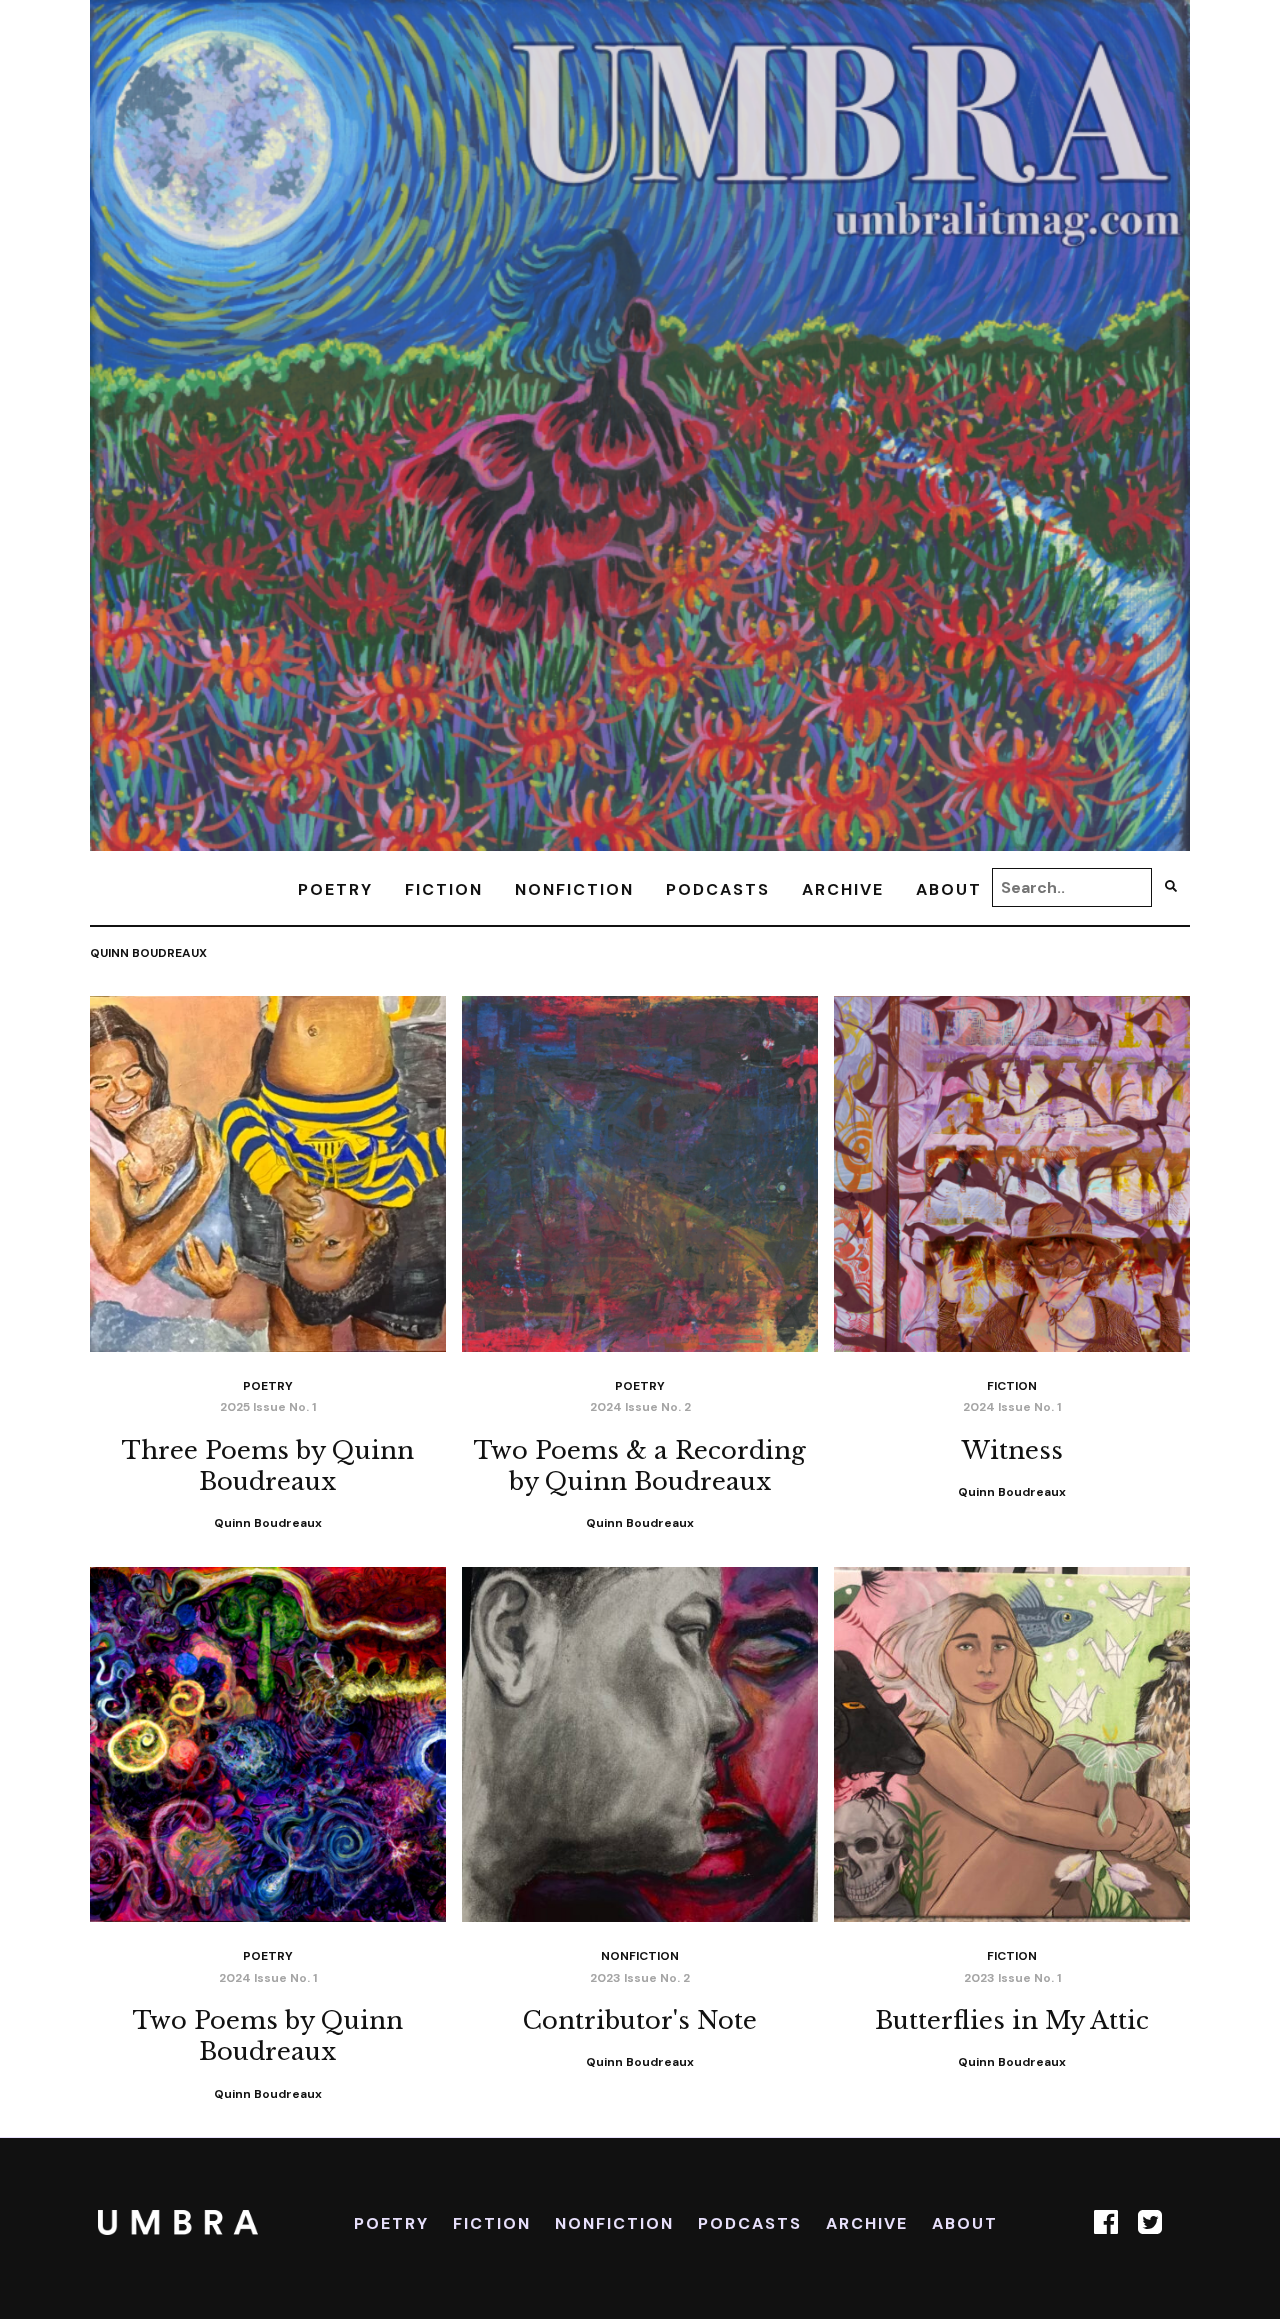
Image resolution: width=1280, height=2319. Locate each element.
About (949, 889)
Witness (1012, 1450)
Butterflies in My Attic (1012, 2020)
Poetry (335, 889)
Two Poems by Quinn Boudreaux (268, 2036)
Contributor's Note (640, 2020)
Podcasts (718, 889)
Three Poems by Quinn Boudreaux (268, 1466)
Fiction (444, 889)
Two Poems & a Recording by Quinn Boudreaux (640, 1466)
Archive (843, 889)
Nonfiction (574, 889)
